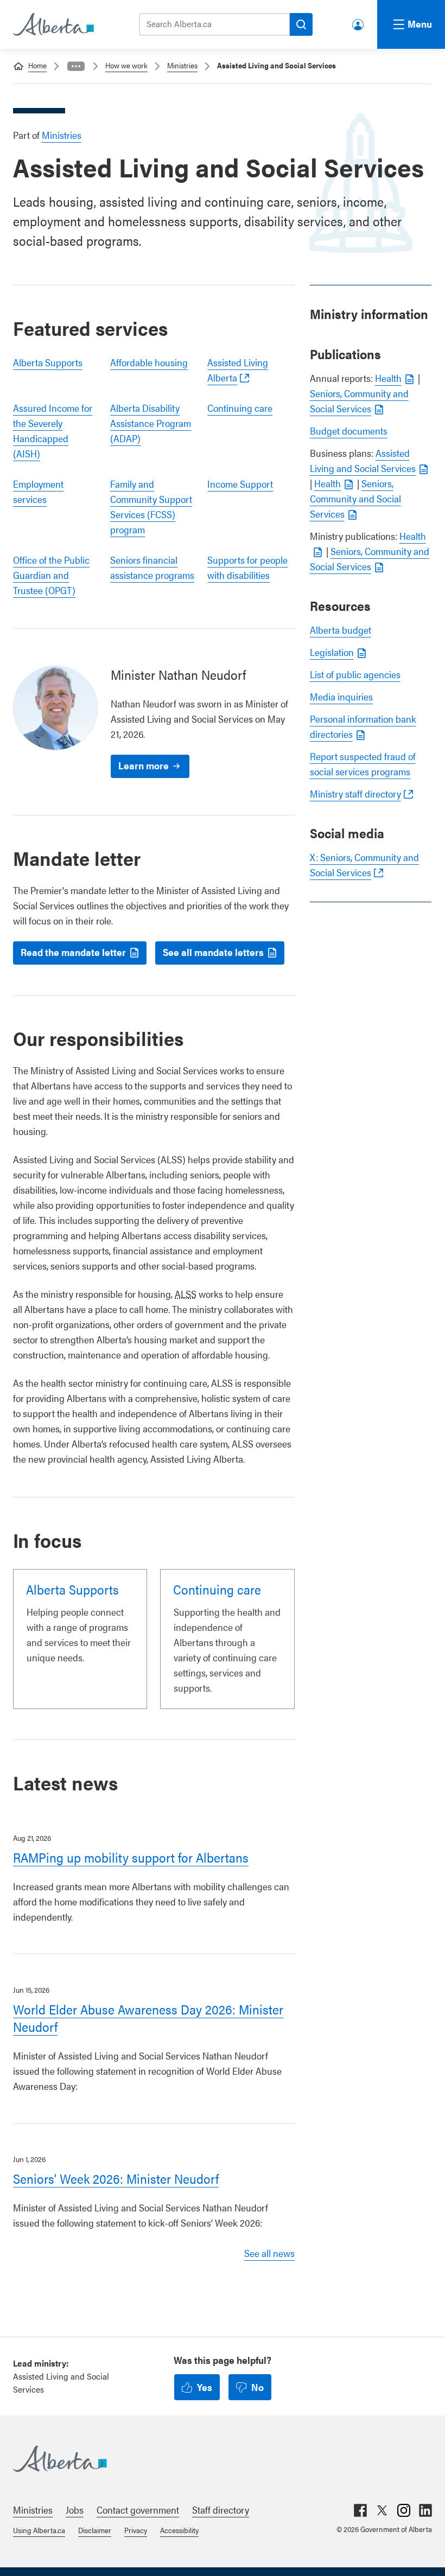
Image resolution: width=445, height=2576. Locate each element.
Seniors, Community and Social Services (355, 498)
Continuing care (240, 408)
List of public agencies (355, 674)
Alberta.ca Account (359, 23)
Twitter (382, 2510)
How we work (126, 65)
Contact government (138, 2510)
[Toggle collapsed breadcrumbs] (76, 66)
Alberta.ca (212, 2459)
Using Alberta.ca (39, 2530)
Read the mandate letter (73, 952)
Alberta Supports (48, 362)
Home (37, 65)
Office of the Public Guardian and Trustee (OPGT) (51, 575)
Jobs (75, 2510)
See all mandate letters (213, 952)
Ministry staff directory (355, 793)
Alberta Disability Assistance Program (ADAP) (151, 423)
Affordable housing (149, 362)
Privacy (136, 2530)
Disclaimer (95, 2530)
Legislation (332, 652)
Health (388, 378)
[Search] (301, 24)
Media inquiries (341, 696)
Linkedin (425, 2510)
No (258, 2387)
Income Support (240, 484)
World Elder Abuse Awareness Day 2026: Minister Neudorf (148, 2018)
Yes (205, 2387)
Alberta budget (341, 630)
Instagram (404, 2510)
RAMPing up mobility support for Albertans (131, 1857)
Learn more (144, 765)
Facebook (360, 2510)
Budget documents (349, 431)
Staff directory (221, 2510)
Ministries (182, 65)
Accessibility (179, 2530)
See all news (269, 2253)
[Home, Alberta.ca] (53, 24)
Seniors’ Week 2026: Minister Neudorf (116, 2178)
